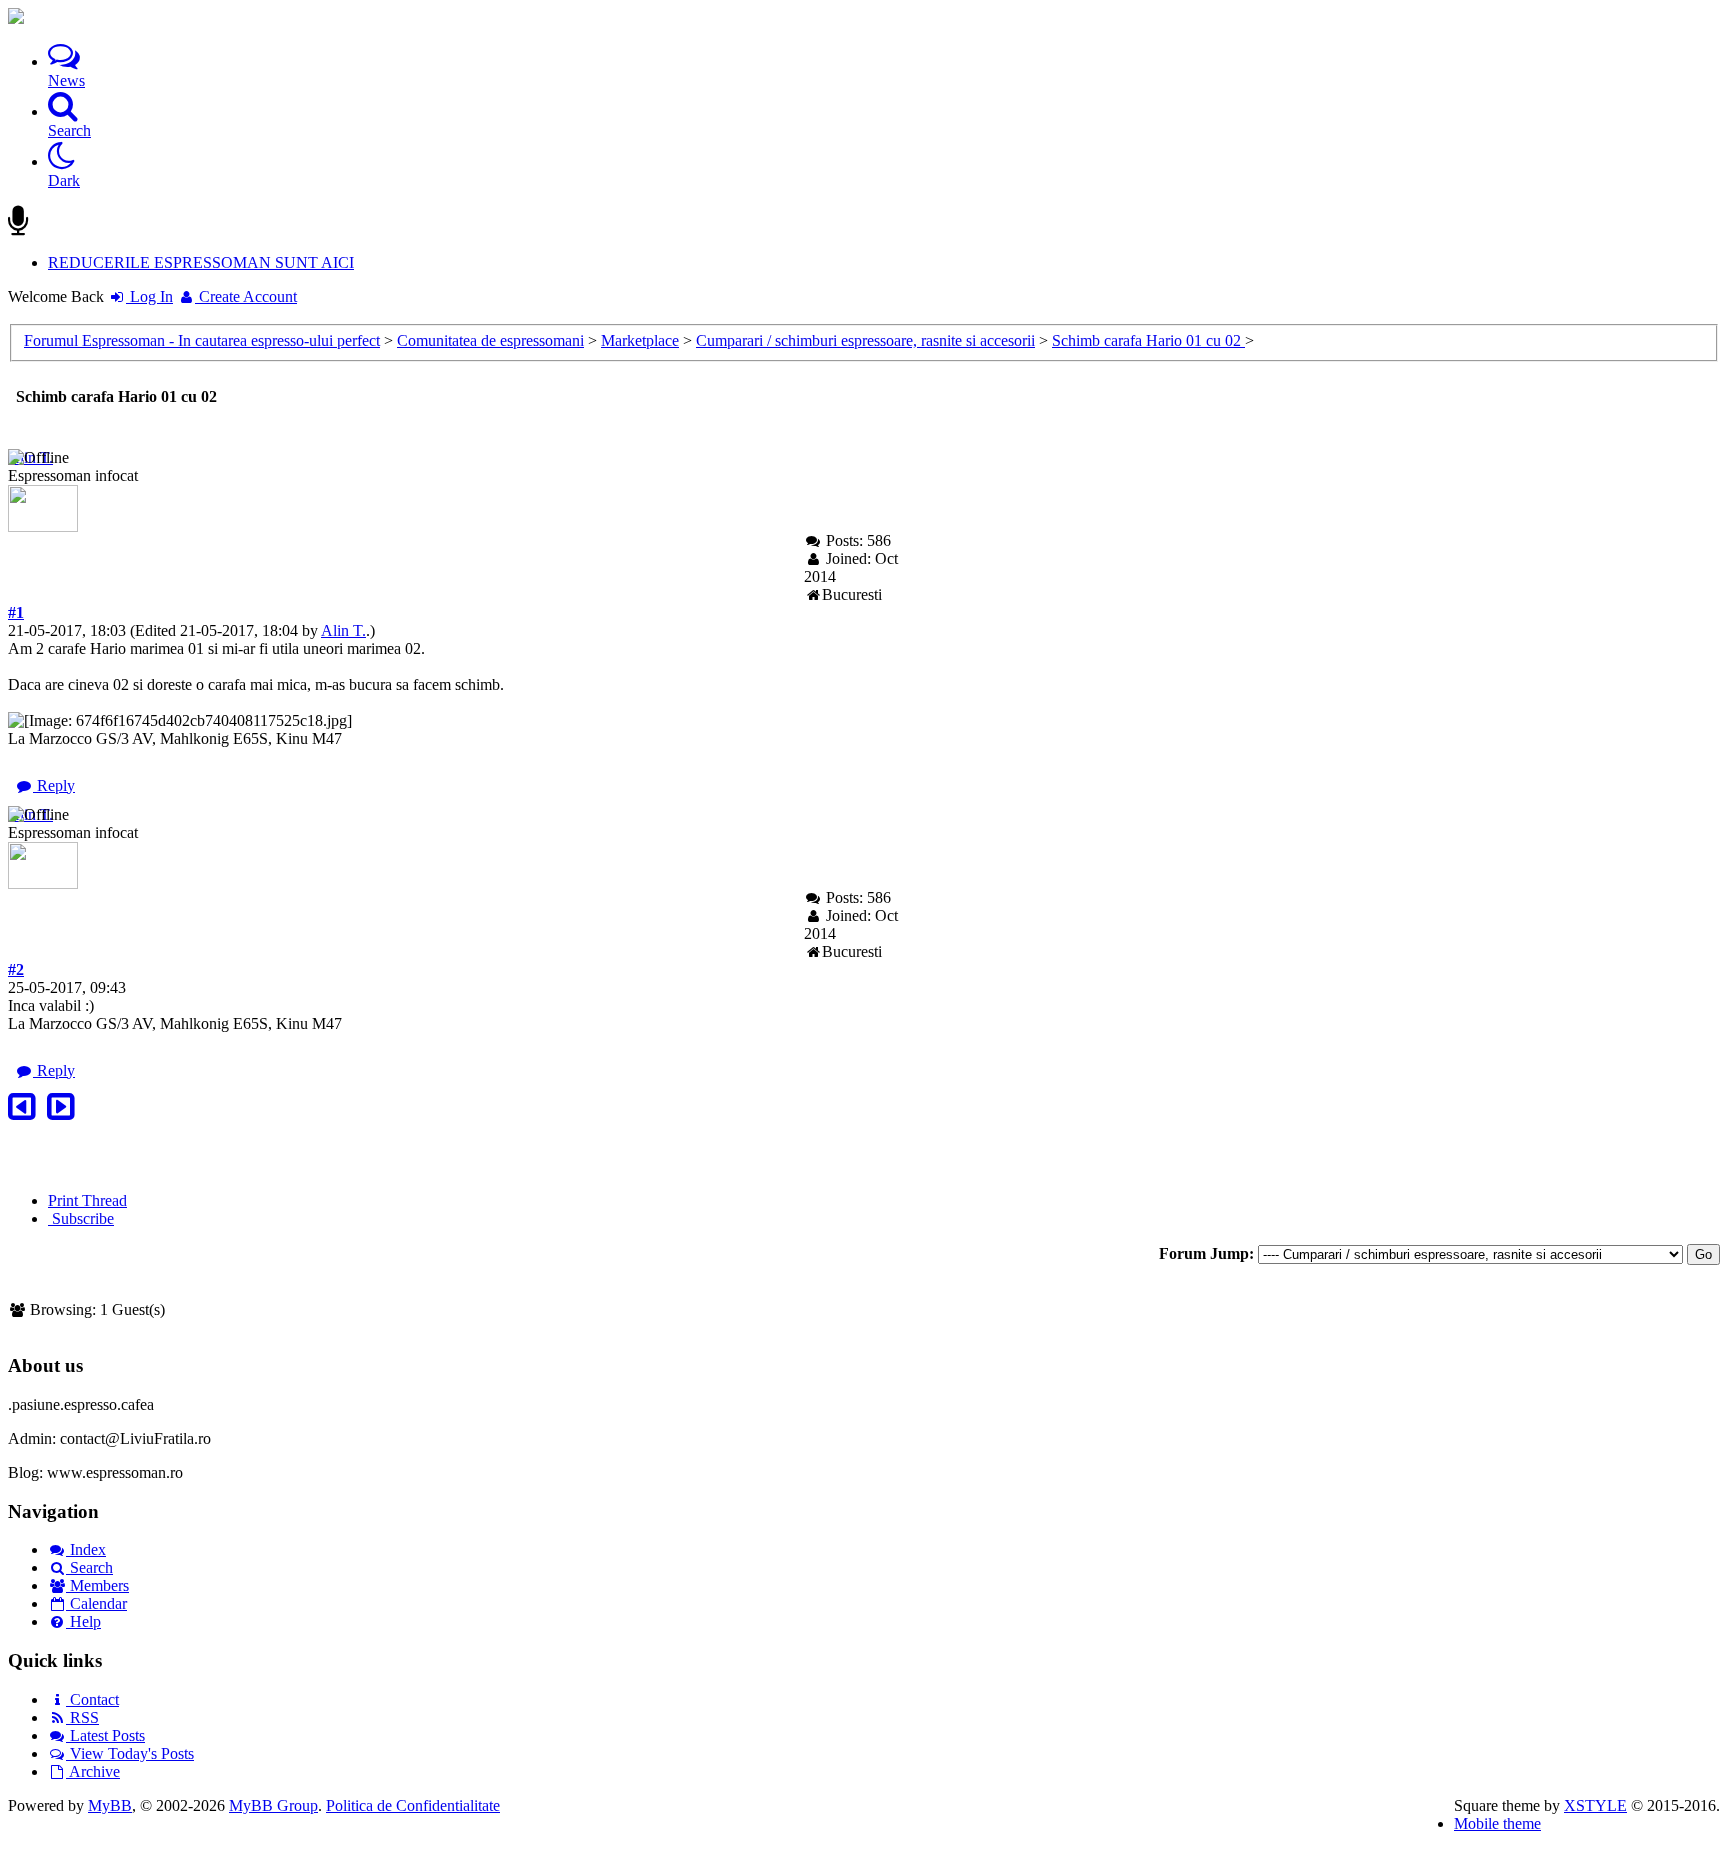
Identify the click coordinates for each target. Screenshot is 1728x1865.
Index (86, 1549)
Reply (54, 785)
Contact (92, 1699)
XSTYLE (1595, 1805)
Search (89, 1567)
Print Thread (87, 1200)
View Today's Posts (130, 1753)
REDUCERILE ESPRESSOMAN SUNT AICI (201, 262)
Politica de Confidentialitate (413, 1805)
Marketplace (640, 340)
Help (83, 1621)
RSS (82, 1717)
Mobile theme (1497, 1823)
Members (97, 1585)
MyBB (110, 1805)
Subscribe (81, 1218)
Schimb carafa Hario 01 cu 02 (1148, 340)
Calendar (96, 1603)
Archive (93, 1771)
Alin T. (343, 630)
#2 (16, 969)
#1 (16, 612)
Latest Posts (105, 1735)
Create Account (246, 296)
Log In (149, 296)
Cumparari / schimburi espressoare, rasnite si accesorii (865, 340)
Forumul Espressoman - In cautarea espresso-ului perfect (202, 340)
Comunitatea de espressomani (490, 340)
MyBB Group (273, 1805)
